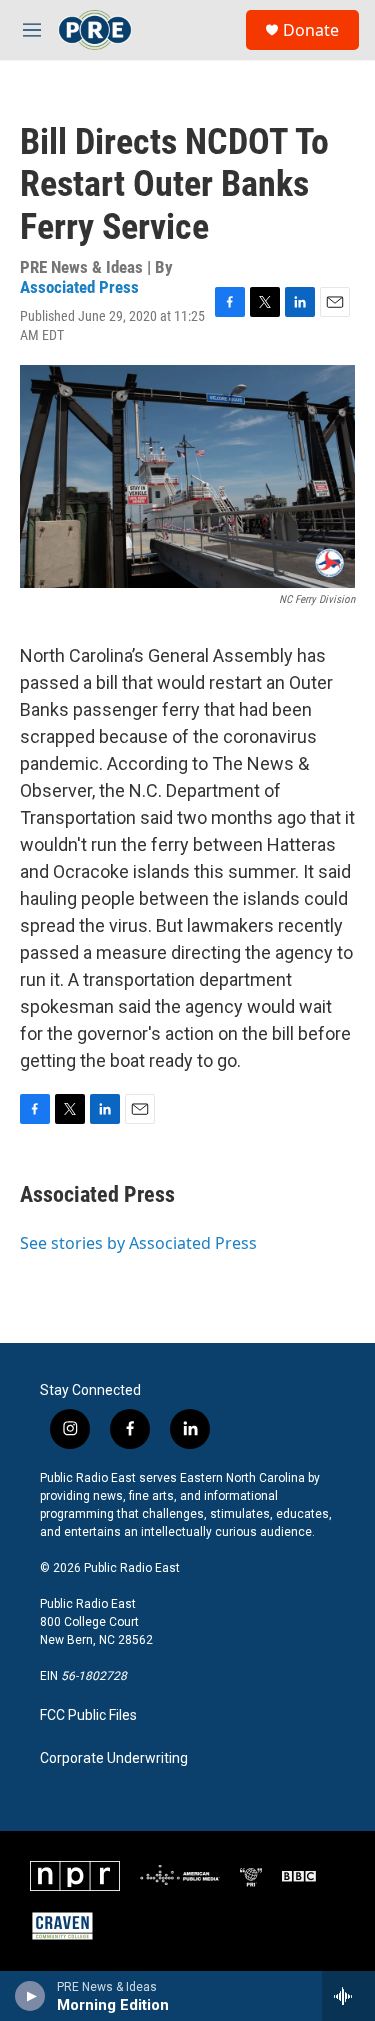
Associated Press (79, 287)
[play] (30, 1996)
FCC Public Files (88, 1715)
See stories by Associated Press (138, 1243)
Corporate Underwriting (114, 1758)
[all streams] (348, 1996)
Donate (311, 30)
